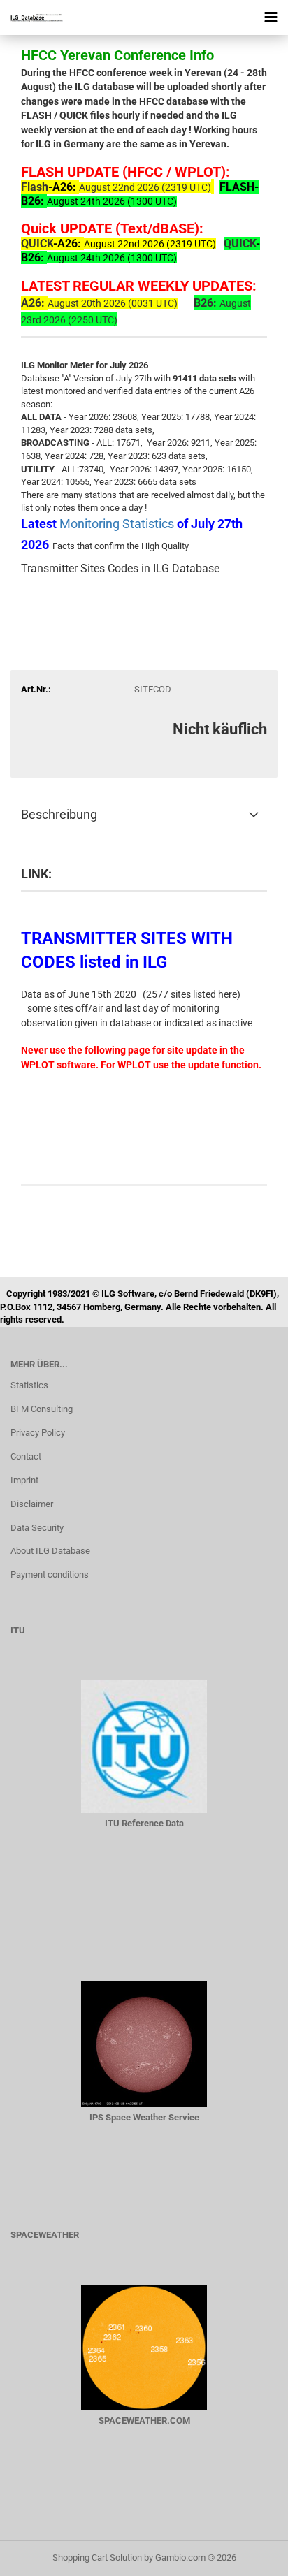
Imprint (24, 1480)
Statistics (29, 1385)
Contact (26, 1456)
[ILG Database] (31, 17)
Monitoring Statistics (118, 524)
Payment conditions (50, 1574)
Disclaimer (32, 1504)
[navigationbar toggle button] (271, 17)
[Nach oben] (250, 2555)
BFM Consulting (42, 1409)
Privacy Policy (38, 1433)
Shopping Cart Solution (97, 2557)
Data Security (37, 1528)
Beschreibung (59, 814)
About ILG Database (50, 1551)
